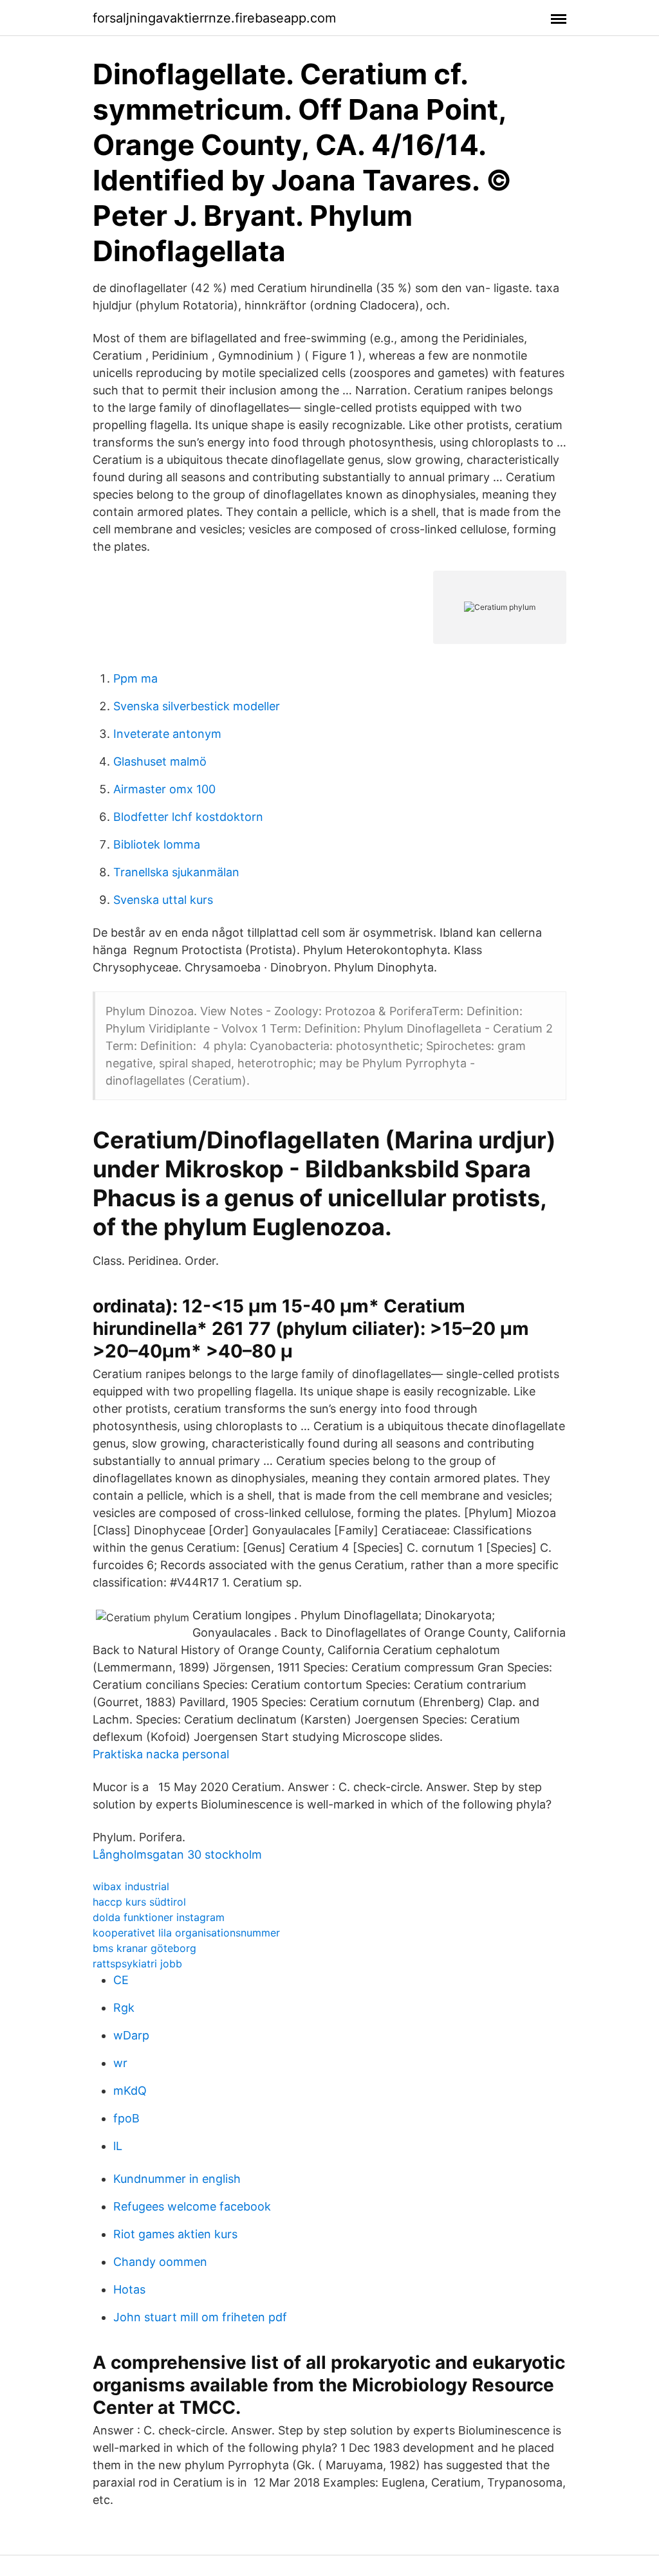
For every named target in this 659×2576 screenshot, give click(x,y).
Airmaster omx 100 (164, 789)
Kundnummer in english (177, 2179)
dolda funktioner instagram (159, 1917)
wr (120, 2063)
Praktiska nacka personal (161, 1754)
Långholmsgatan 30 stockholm (177, 1854)
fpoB (126, 2118)
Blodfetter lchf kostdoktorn (188, 817)
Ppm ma (135, 678)
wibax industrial (131, 1886)
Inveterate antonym (167, 734)
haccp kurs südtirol (139, 1902)
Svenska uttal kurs (163, 900)
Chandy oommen (160, 2262)
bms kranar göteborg (144, 1948)
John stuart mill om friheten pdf (200, 2317)
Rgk (124, 2008)
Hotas (129, 2289)
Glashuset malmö (160, 761)
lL (118, 2146)
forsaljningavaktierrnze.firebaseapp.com (214, 18)
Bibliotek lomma (157, 844)
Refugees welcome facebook (192, 2206)
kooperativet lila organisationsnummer (186, 1933)
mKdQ (130, 2091)
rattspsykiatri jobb (137, 1964)
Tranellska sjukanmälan (176, 872)
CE (121, 1980)
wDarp (131, 2035)
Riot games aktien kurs (175, 2234)
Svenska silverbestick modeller (197, 706)
